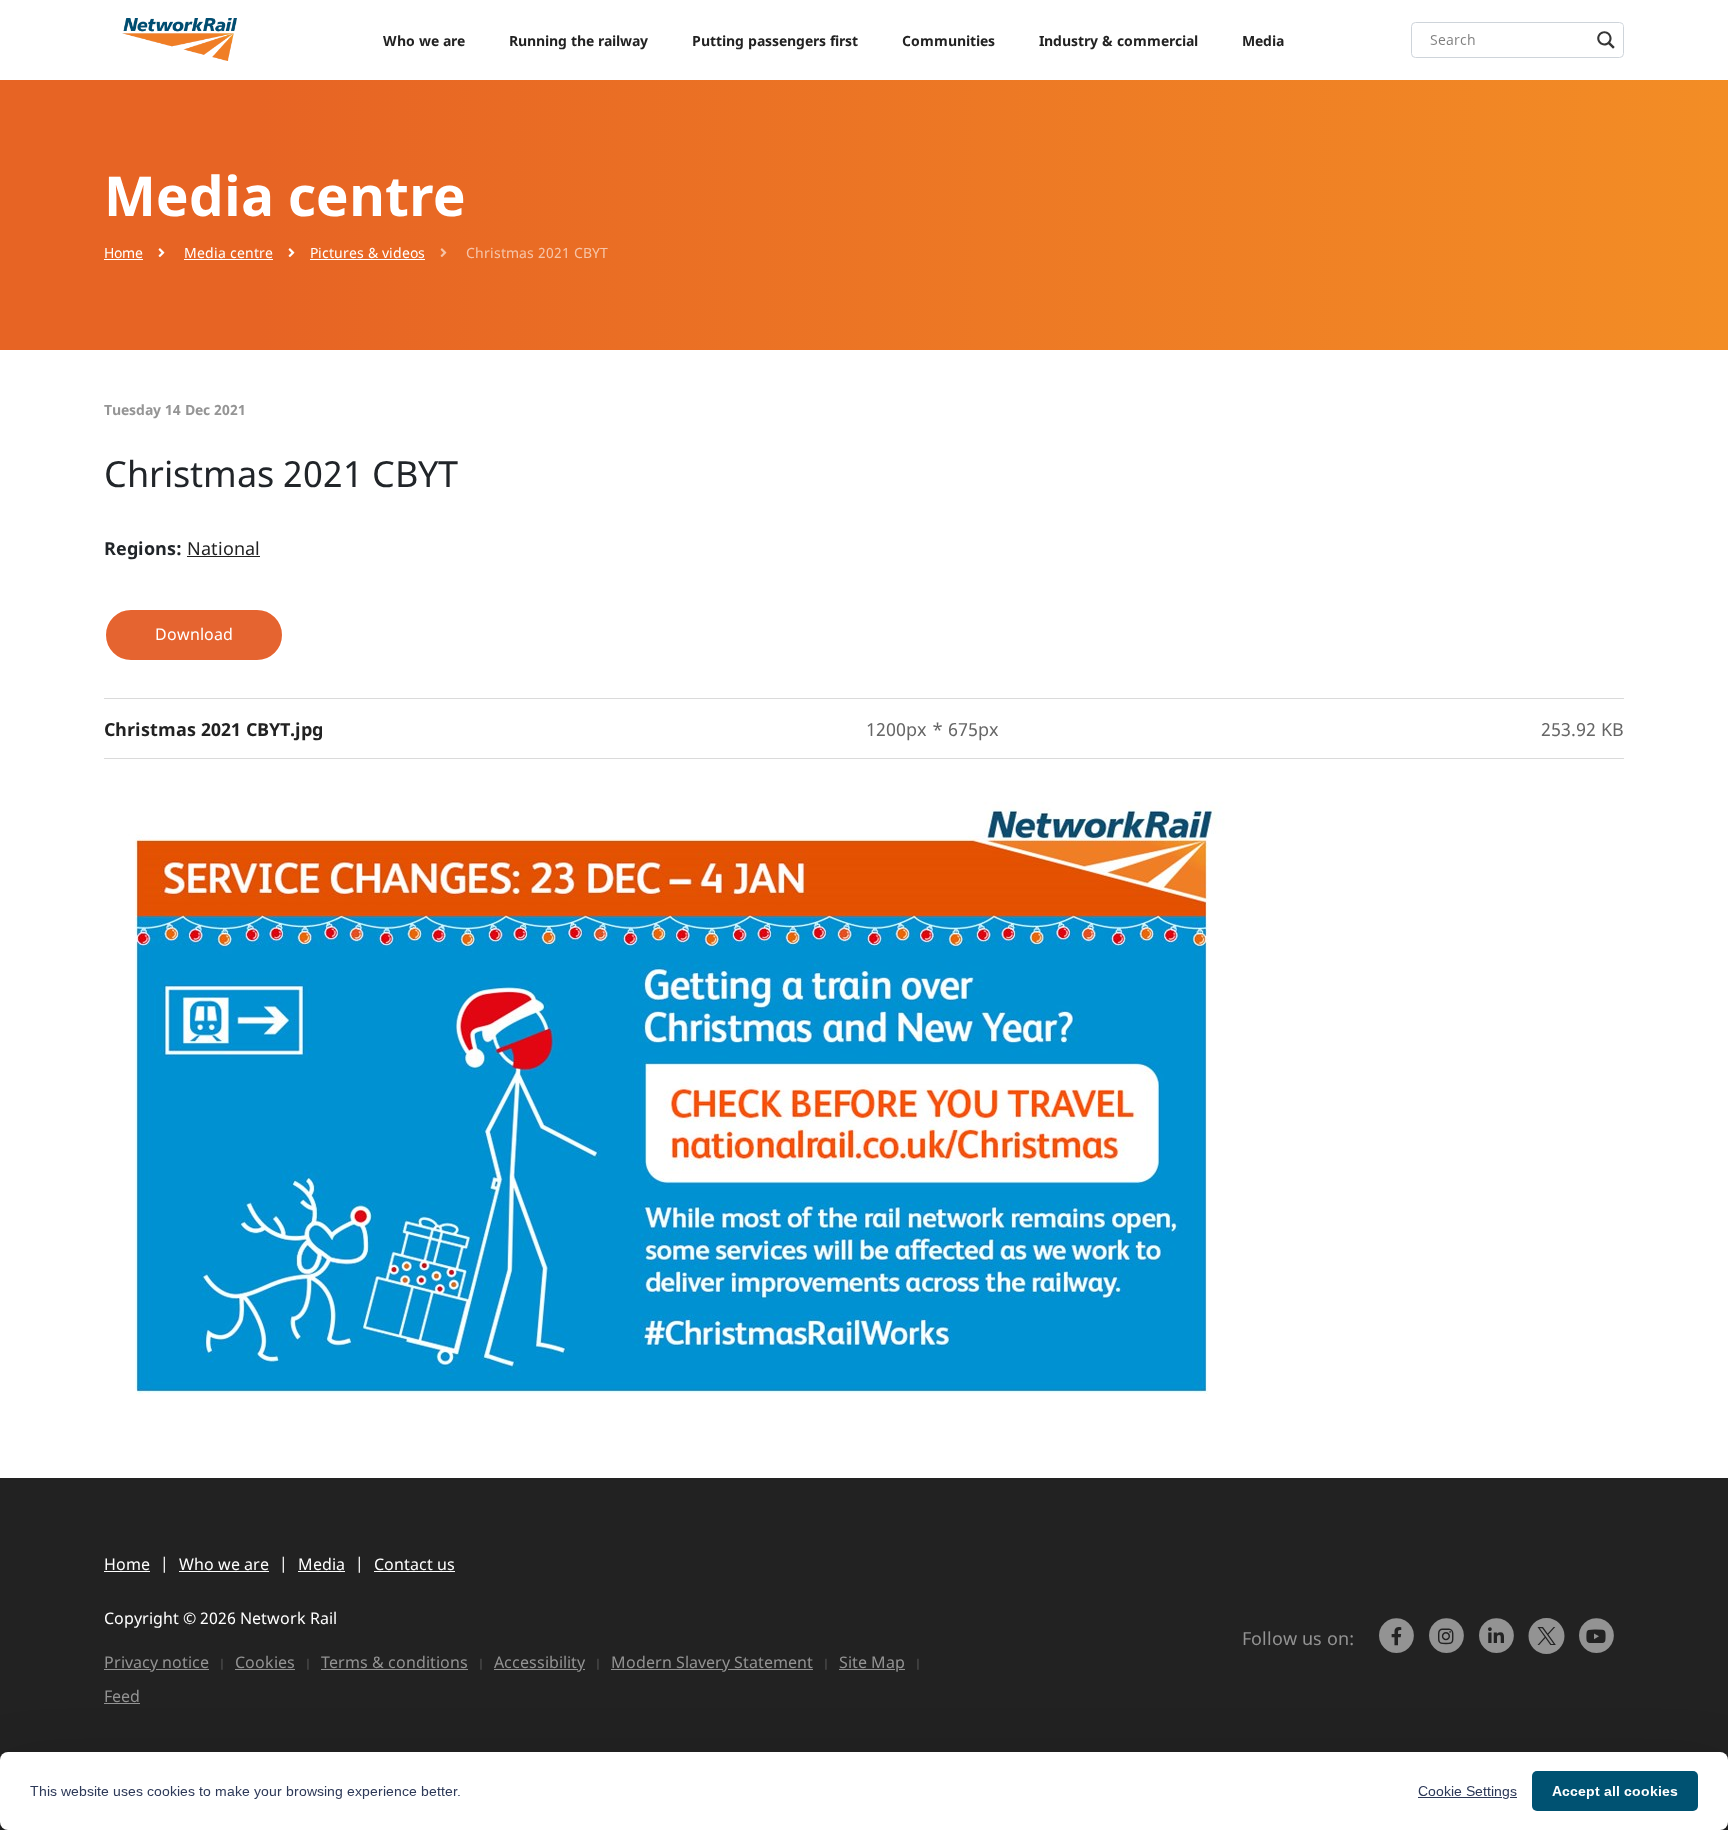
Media (1263, 40)
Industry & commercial (1118, 40)
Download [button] (194, 634)
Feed (122, 1696)
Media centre (228, 252)
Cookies (265, 1662)
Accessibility (539, 1662)
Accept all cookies (1615, 1791)
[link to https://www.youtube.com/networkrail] (1599, 1645)
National (223, 548)
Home (123, 252)
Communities (948, 40)
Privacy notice (156, 1662)
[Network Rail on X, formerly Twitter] (1549, 1645)
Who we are (424, 40)
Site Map (872, 1662)
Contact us (414, 1564)
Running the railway (578, 40)
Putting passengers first (775, 40)
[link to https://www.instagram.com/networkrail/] (1449, 1645)
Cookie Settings (1467, 1791)
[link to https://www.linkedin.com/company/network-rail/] (1499, 1645)
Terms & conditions (394, 1662)
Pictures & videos (367, 252)
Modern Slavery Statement (712, 1662)
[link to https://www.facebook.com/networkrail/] (1399, 1645)
